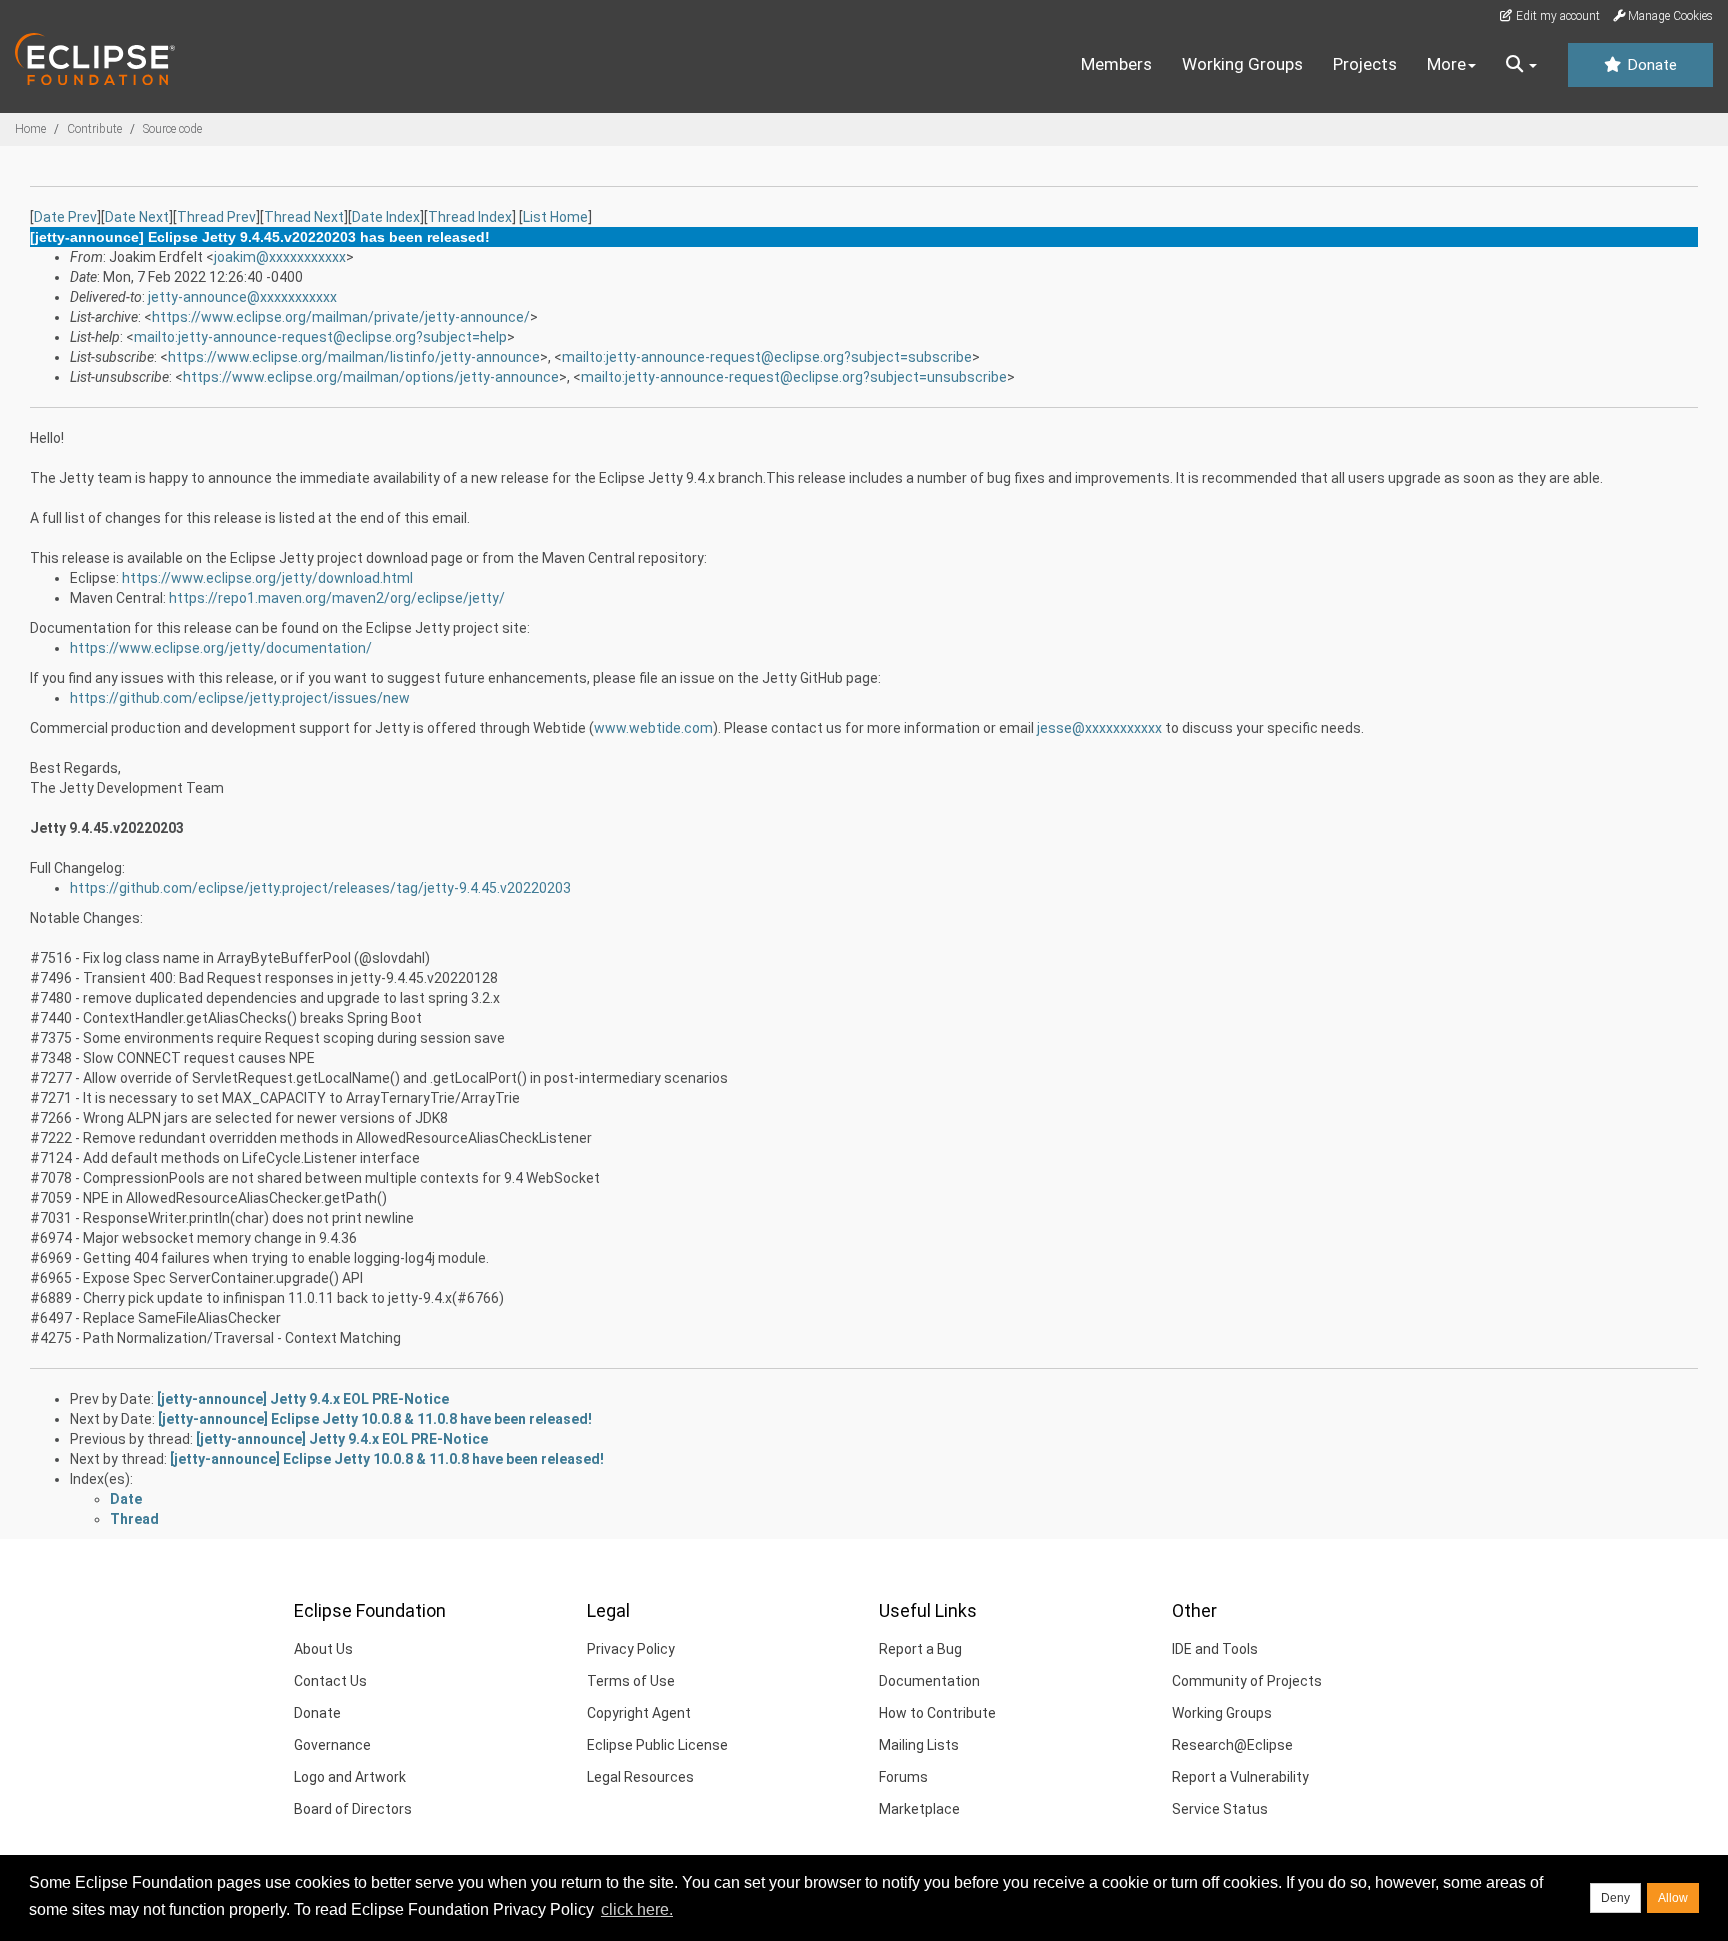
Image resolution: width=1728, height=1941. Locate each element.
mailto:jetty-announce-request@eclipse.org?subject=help (320, 337)
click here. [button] (637, 1909)
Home (30, 129)
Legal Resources (640, 1777)
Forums (903, 1777)
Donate (1650, 65)
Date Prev (65, 217)
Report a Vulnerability (1240, 1777)
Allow (1673, 1898)
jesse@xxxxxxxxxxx (1099, 728)
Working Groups (1242, 64)
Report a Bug (920, 1649)
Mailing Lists (919, 1745)
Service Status (1220, 1809)
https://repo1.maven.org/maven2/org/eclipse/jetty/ (337, 598)
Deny (1615, 1898)
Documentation (929, 1681)
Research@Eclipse (1232, 1745)
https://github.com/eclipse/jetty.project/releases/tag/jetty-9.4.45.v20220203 (320, 888)
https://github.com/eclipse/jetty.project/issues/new (240, 698)
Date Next (137, 217)
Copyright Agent (639, 1713)
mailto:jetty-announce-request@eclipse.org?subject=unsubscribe (794, 377)
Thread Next (304, 217)
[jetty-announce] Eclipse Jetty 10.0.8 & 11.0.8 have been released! (375, 1419)
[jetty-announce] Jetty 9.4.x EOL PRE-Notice (303, 1399)
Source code (172, 129)
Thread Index (470, 217)
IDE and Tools (1215, 1649)
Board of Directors (353, 1809)
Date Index (386, 217)
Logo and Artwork (350, 1777)
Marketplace (919, 1809)
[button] (1521, 65)
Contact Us (330, 1681)
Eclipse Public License (657, 1745)
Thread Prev (216, 217)
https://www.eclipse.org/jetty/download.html (267, 578)
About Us (323, 1649)
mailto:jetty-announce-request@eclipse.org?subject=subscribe (767, 357)
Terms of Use (631, 1681)
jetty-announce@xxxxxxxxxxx (242, 297)
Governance (332, 1745)
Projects (1365, 64)
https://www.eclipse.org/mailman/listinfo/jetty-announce (354, 357)
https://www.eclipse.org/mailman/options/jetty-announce (371, 377)
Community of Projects (1247, 1681)
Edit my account (1556, 16)
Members (1116, 64)
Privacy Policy (631, 1649)
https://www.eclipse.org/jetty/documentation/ (221, 648)
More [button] (1446, 64)
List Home (555, 217)
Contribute (94, 129)
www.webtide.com (653, 728)
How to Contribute (937, 1713)
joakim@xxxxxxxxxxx (280, 257)
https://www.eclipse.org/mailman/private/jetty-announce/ (341, 317)
